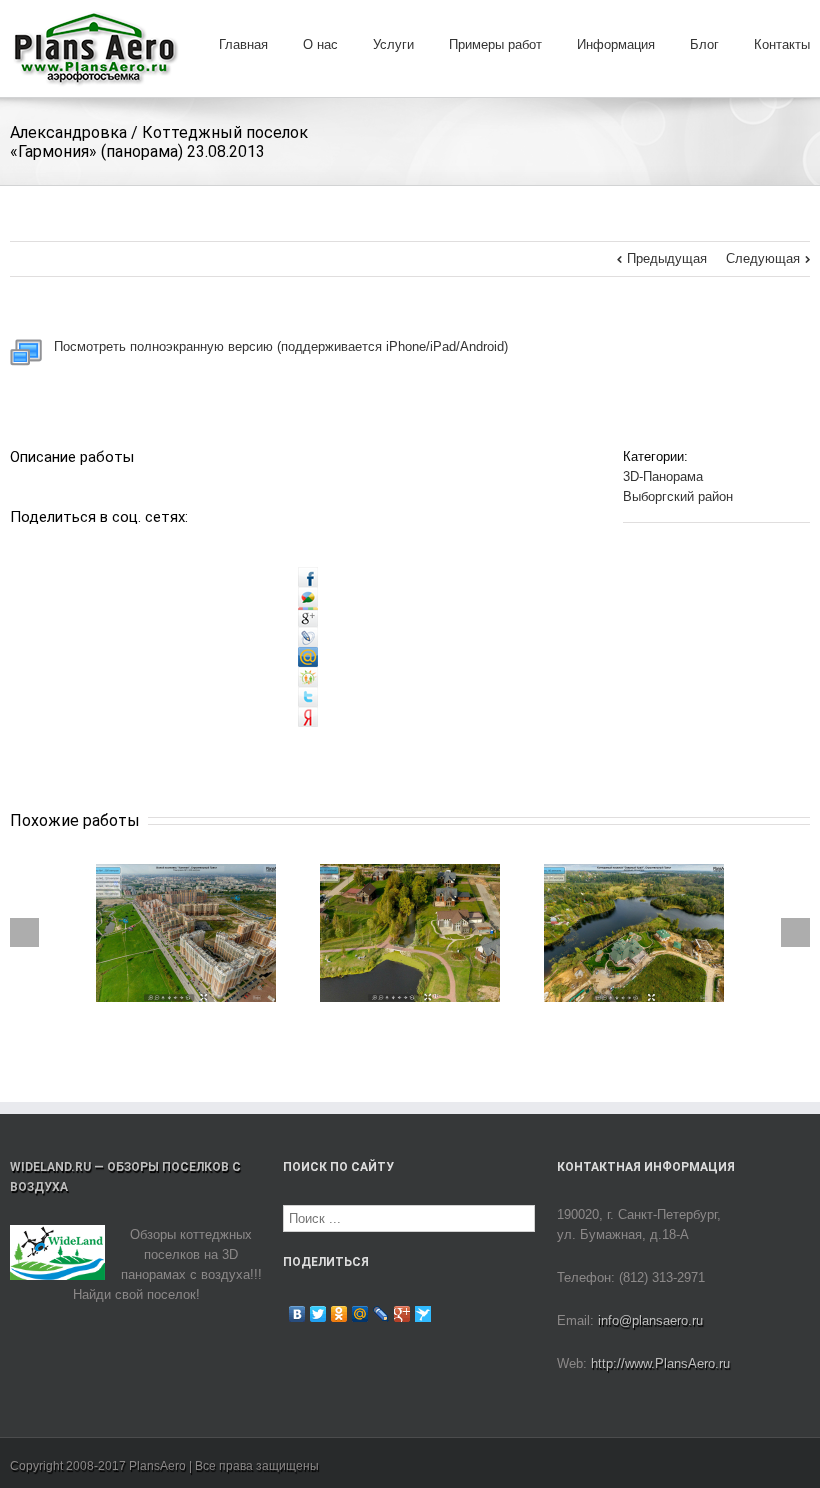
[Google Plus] (402, 1314)
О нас (320, 44)
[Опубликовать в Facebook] (308, 576)
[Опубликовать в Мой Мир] (308, 656)
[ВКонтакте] (297, 1314)
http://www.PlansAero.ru (660, 1363)
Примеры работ (495, 44)
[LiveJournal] (381, 1314)
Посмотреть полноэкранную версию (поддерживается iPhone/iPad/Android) (275, 346)
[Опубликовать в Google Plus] (308, 616)
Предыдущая (667, 258)
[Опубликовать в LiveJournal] (308, 636)
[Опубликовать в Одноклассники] (308, 676)
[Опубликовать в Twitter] (308, 696)
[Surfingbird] (423, 1314)
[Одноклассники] (339, 1314)
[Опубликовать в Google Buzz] (308, 596)
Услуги (393, 44)
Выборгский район (678, 496)
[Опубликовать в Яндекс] (308, 716)
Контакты (782, 44)
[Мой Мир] (360, 1314)
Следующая (763, 258)
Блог (704, 44)
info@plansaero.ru (650, 1320)
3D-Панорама (663, 476)
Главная (243, 44)
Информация (616, 44)
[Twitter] (318, 1314)
